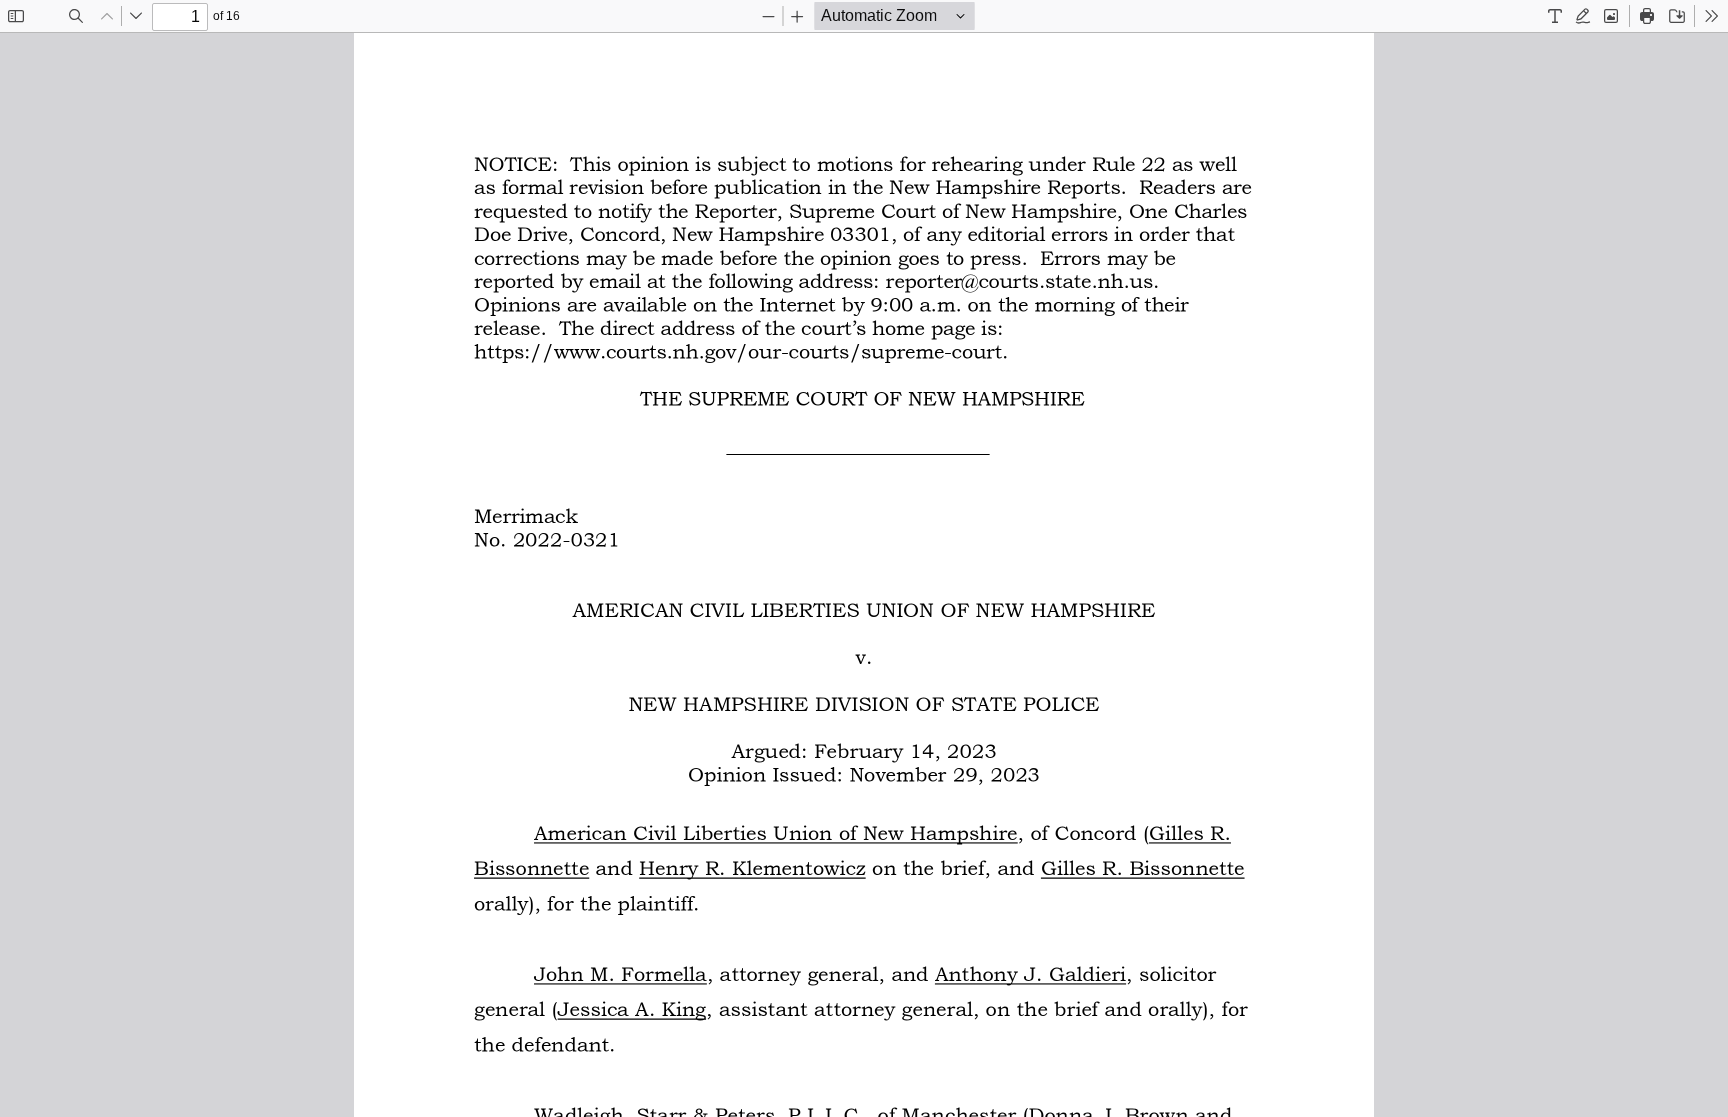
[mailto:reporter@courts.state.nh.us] (1019, 280)
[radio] (1555, 16)
